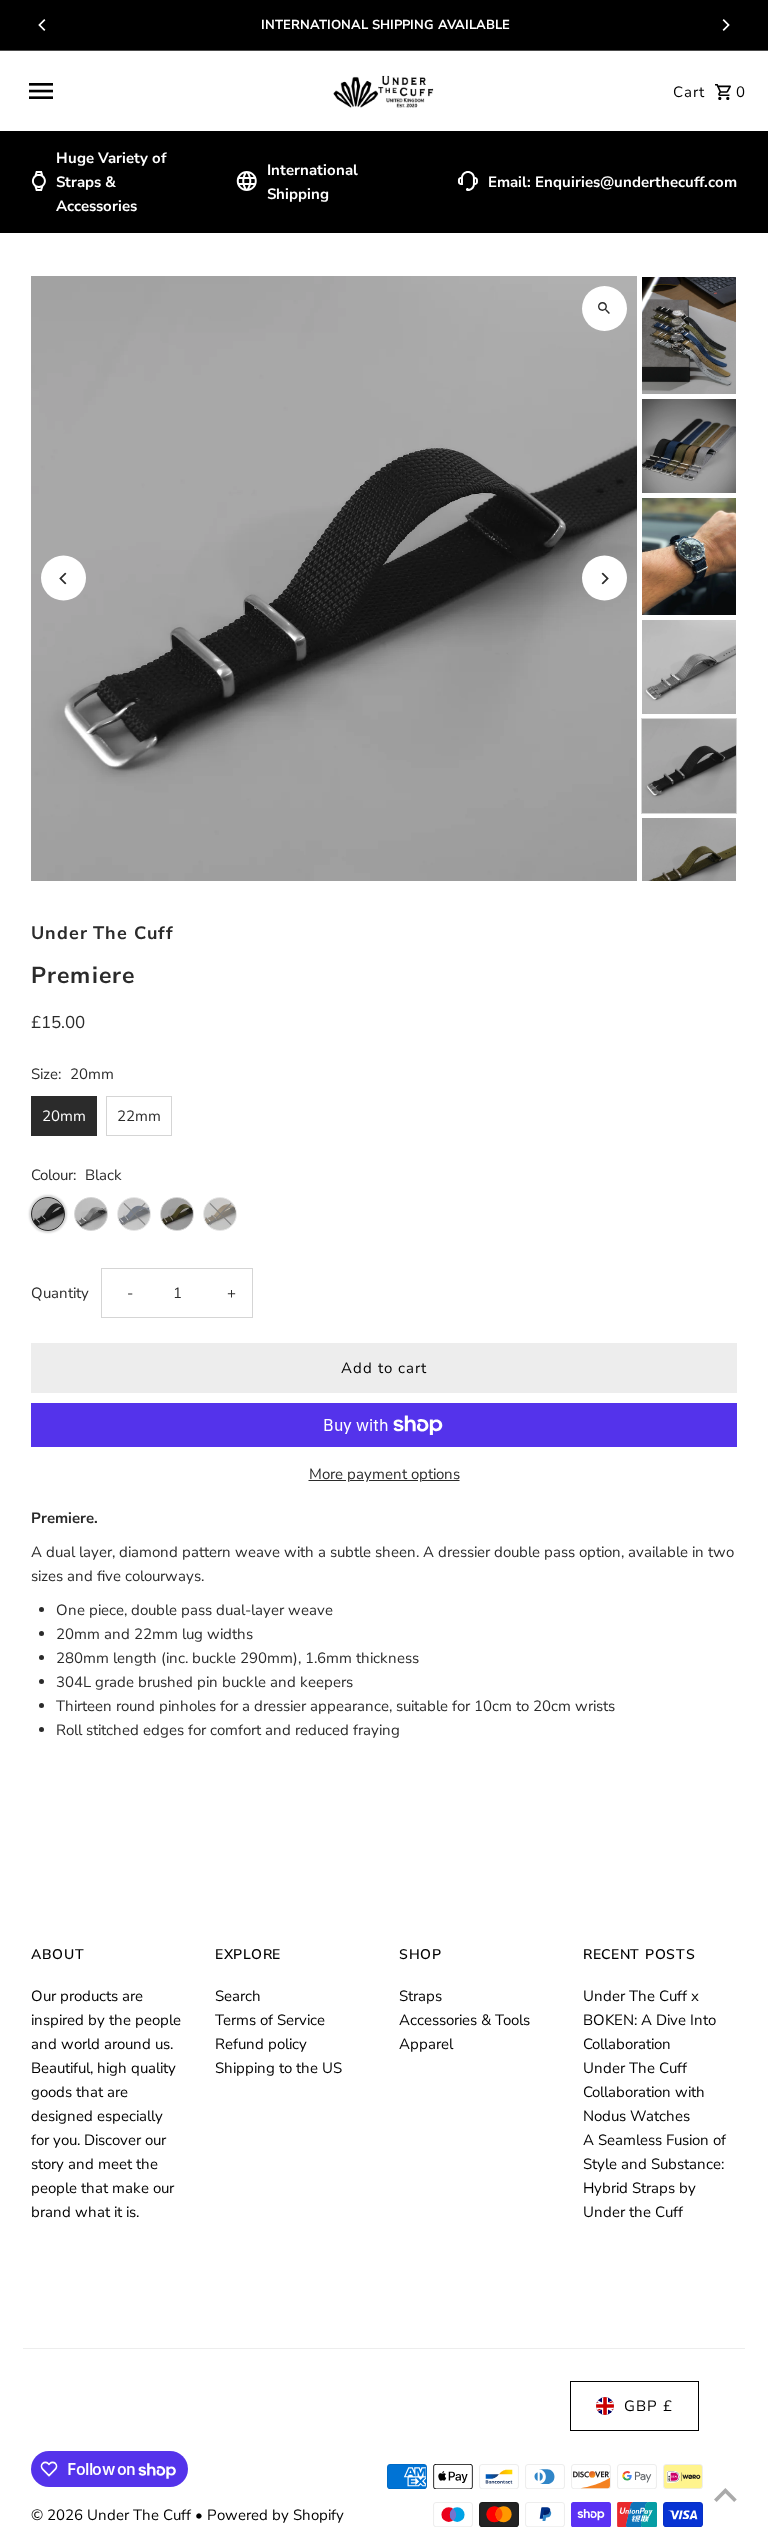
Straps (420, 1996)
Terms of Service (270, 2020)
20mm (64, 1116)
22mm (139, 1116)
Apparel (426, 2044)
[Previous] (43, 25)
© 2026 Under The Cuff (113, 2515)
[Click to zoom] (604, 308)
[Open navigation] (171, 91)
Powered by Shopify (275, 2515)
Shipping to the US (278, 2068)
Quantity (60, 1293)
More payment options (384, 1474)
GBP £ (648, 2406)
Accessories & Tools (464, 2020)
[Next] (725, 25)
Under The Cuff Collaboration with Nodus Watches (644, 2092)
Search (238, 1996)
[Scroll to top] (725, 2494)
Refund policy (261, 2044)
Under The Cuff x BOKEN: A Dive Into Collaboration (649, 2020)
